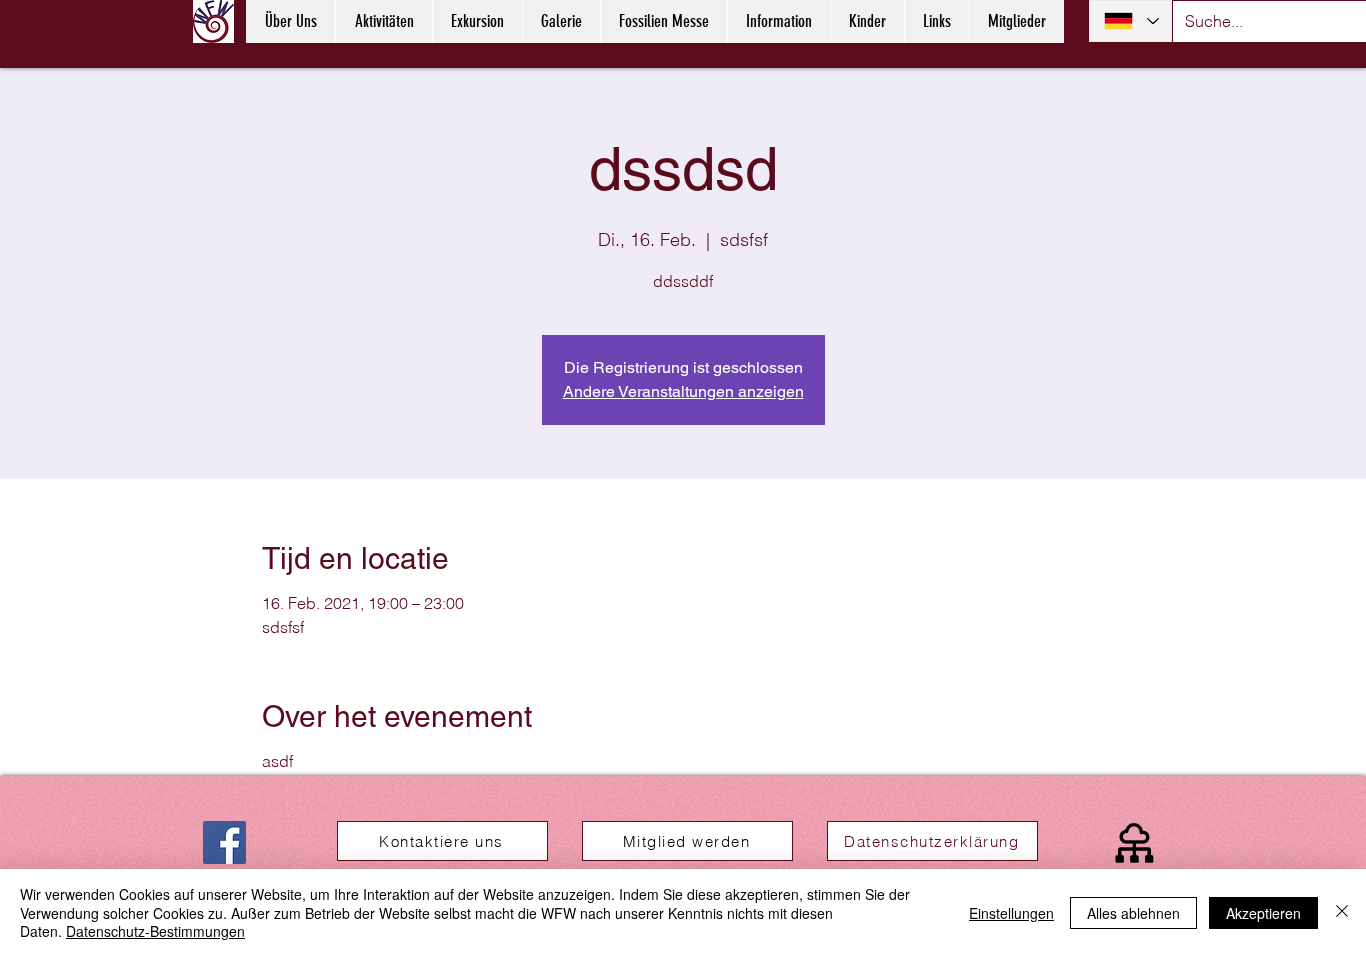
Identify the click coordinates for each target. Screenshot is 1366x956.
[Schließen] (1342, 912)
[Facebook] (224, 842)
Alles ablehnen (1133, 913)
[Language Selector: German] (1130, 21)
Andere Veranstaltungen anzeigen (683, 391)
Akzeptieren (1263, 913)
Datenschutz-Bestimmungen (155, 931)
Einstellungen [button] (1011, 913)
